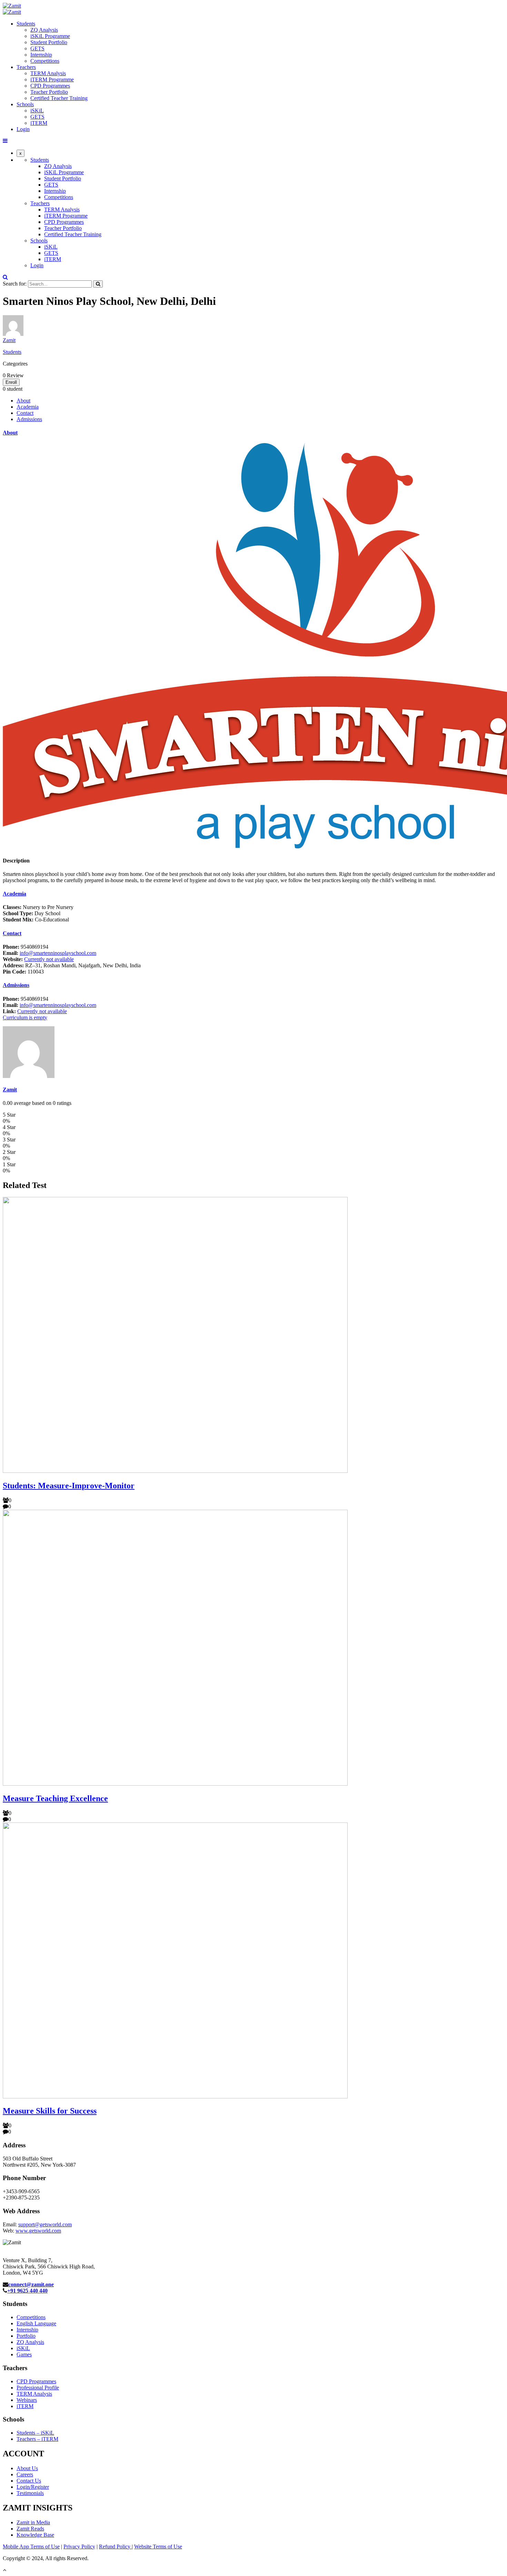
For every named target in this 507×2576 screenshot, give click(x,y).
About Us (27, 2468)
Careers (25, 2474)
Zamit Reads (30, 2529)
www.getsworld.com (38, 2231)
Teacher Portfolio (49, 92)
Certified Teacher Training (59, 98)
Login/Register (33, 2487)
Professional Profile (38, 2388)
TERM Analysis (48, 73)
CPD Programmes (50, 86)
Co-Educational (36, 920)
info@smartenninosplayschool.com (58, 953)
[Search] (98, 284)
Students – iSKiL (35, 2433)
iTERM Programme (52, 79)
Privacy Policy (79, 2547)
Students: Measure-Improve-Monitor (69, 1486)
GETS (37, 48)
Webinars (27, 2400)
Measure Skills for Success (50, 2111)
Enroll (11, 382)
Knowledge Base (35, 2535)
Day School (32, 913)
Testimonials (30, 2493)
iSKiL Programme (50, 36)
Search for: (15, 284)
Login (23, 129)
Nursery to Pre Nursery (38, 907)
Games (24, 2354)
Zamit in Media (33, 2522)
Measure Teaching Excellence (55, 1798)
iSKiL (37, 111)
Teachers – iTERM (37, 2439)
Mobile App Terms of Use (31, 2547)
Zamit (9, 340)
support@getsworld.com (45, 2224)
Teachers (26, 67)
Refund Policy (115, 2547)
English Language (36, 2323)
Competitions (45, 61)
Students (26, 24)
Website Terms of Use (158, 2547)
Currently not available (49, 959)
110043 (23, 972)
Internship (41, 55)
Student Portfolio (49, 42)
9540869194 (26, 947)
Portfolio (26, 2336)
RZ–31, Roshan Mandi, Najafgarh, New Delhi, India (72, 965)
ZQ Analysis (44, 30)
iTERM (39, 123)
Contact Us (29, 2481)
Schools (25, 104)
